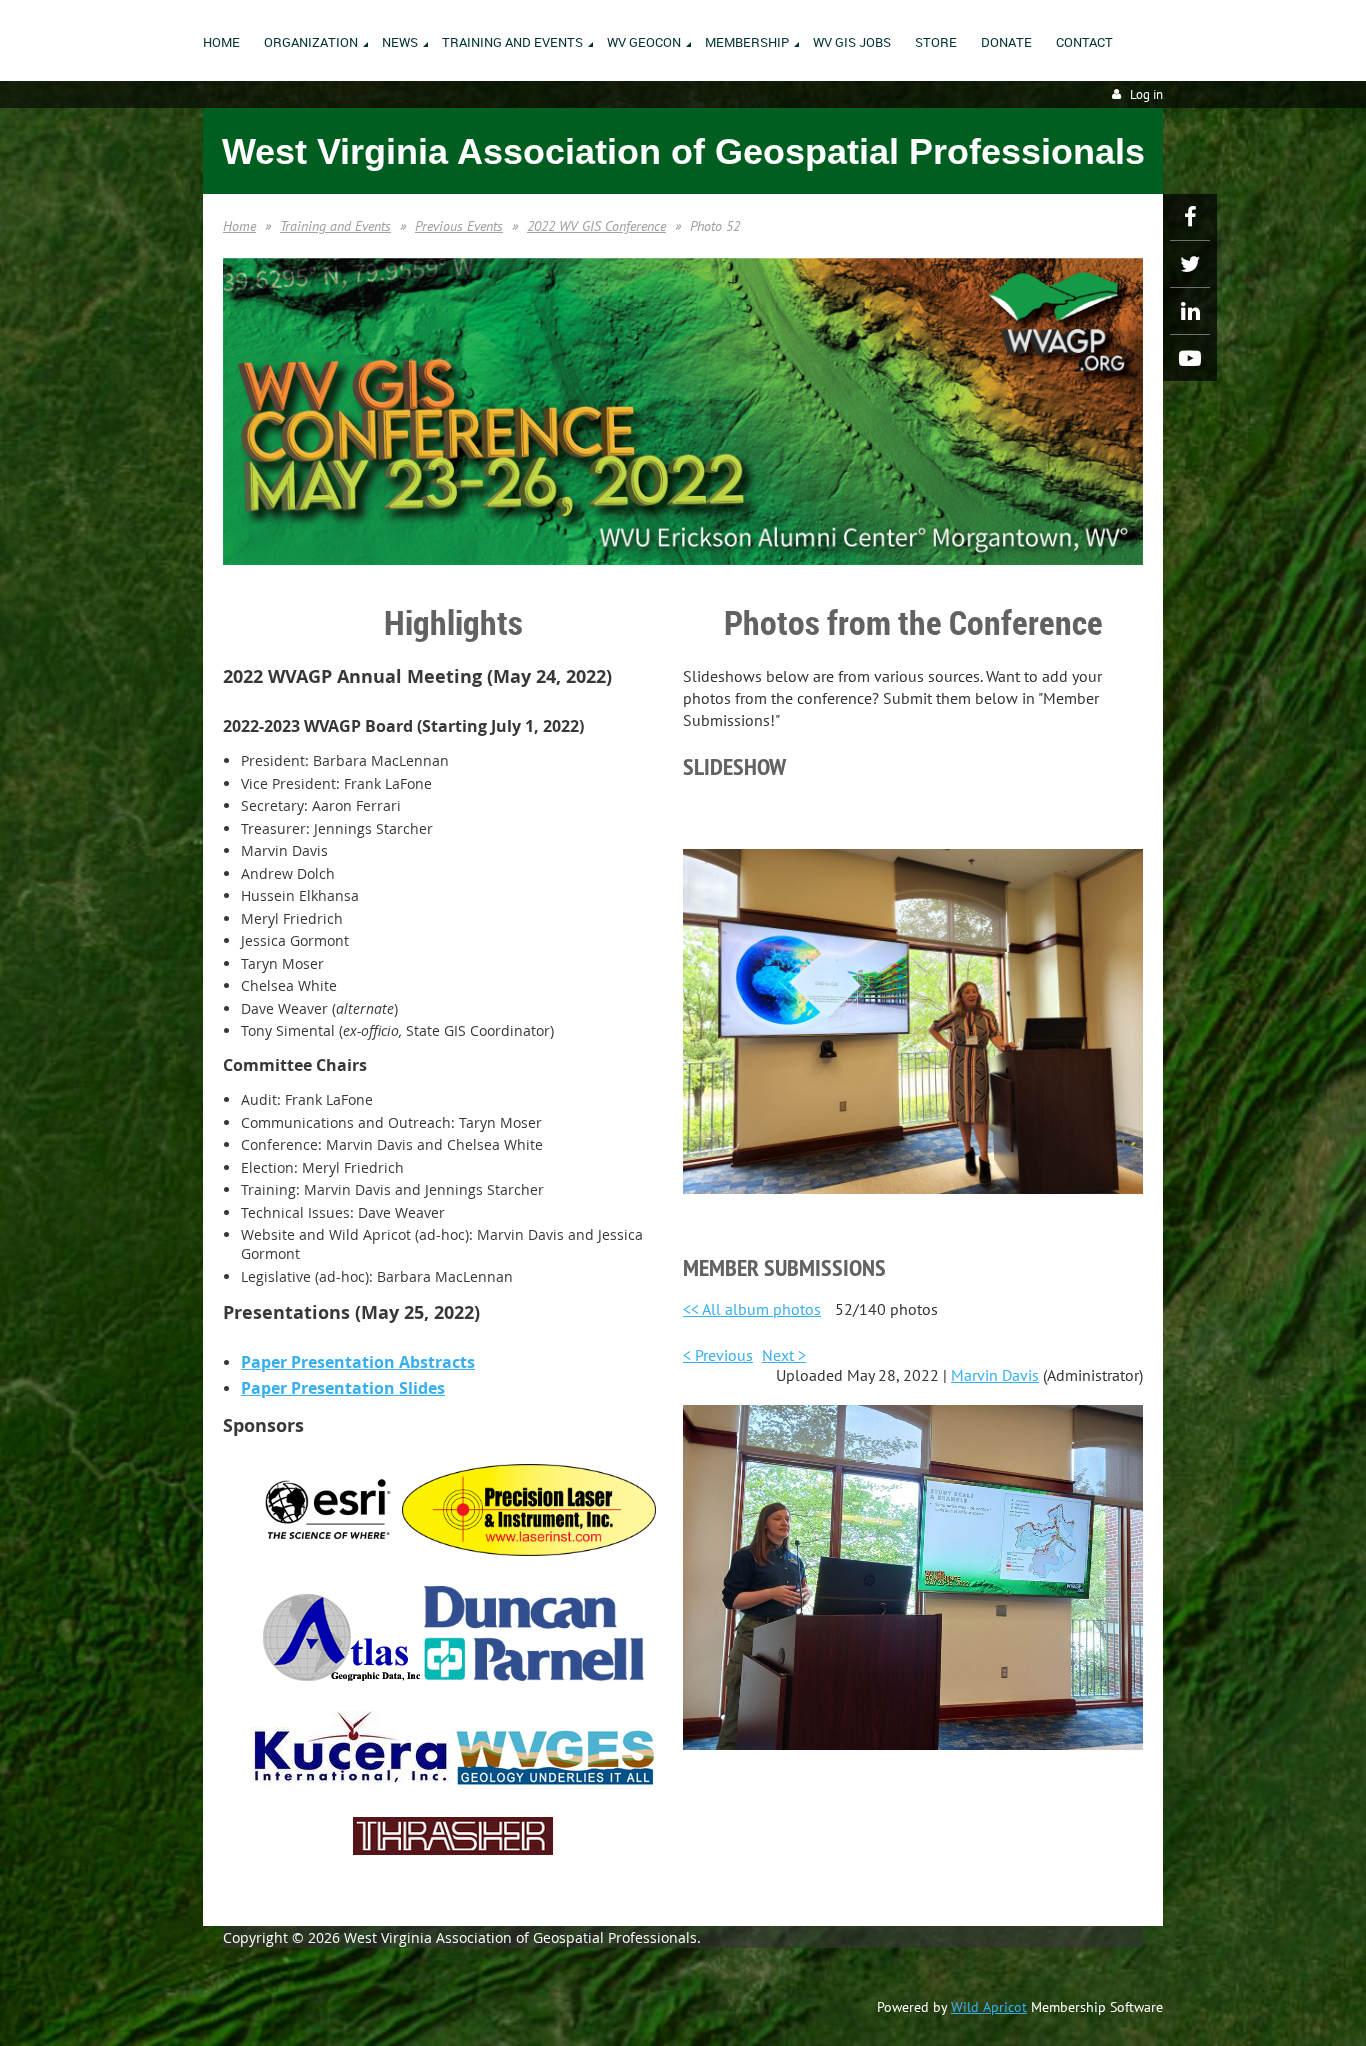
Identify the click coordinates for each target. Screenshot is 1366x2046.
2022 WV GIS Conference (596, 226)
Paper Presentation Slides (343, 1388)
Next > (784, 1355)
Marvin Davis (995, 1375)
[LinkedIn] (1190, 311)
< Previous (718, 1355)
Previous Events (459, 226)
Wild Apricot (989, 2007)
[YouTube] (1190, 358)
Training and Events (335, 226)
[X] (1190, 264)
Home (239, 226)
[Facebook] (1190, 217)
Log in (1146, 94)
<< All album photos (752, 1309)
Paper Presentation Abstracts (358, 1362)
